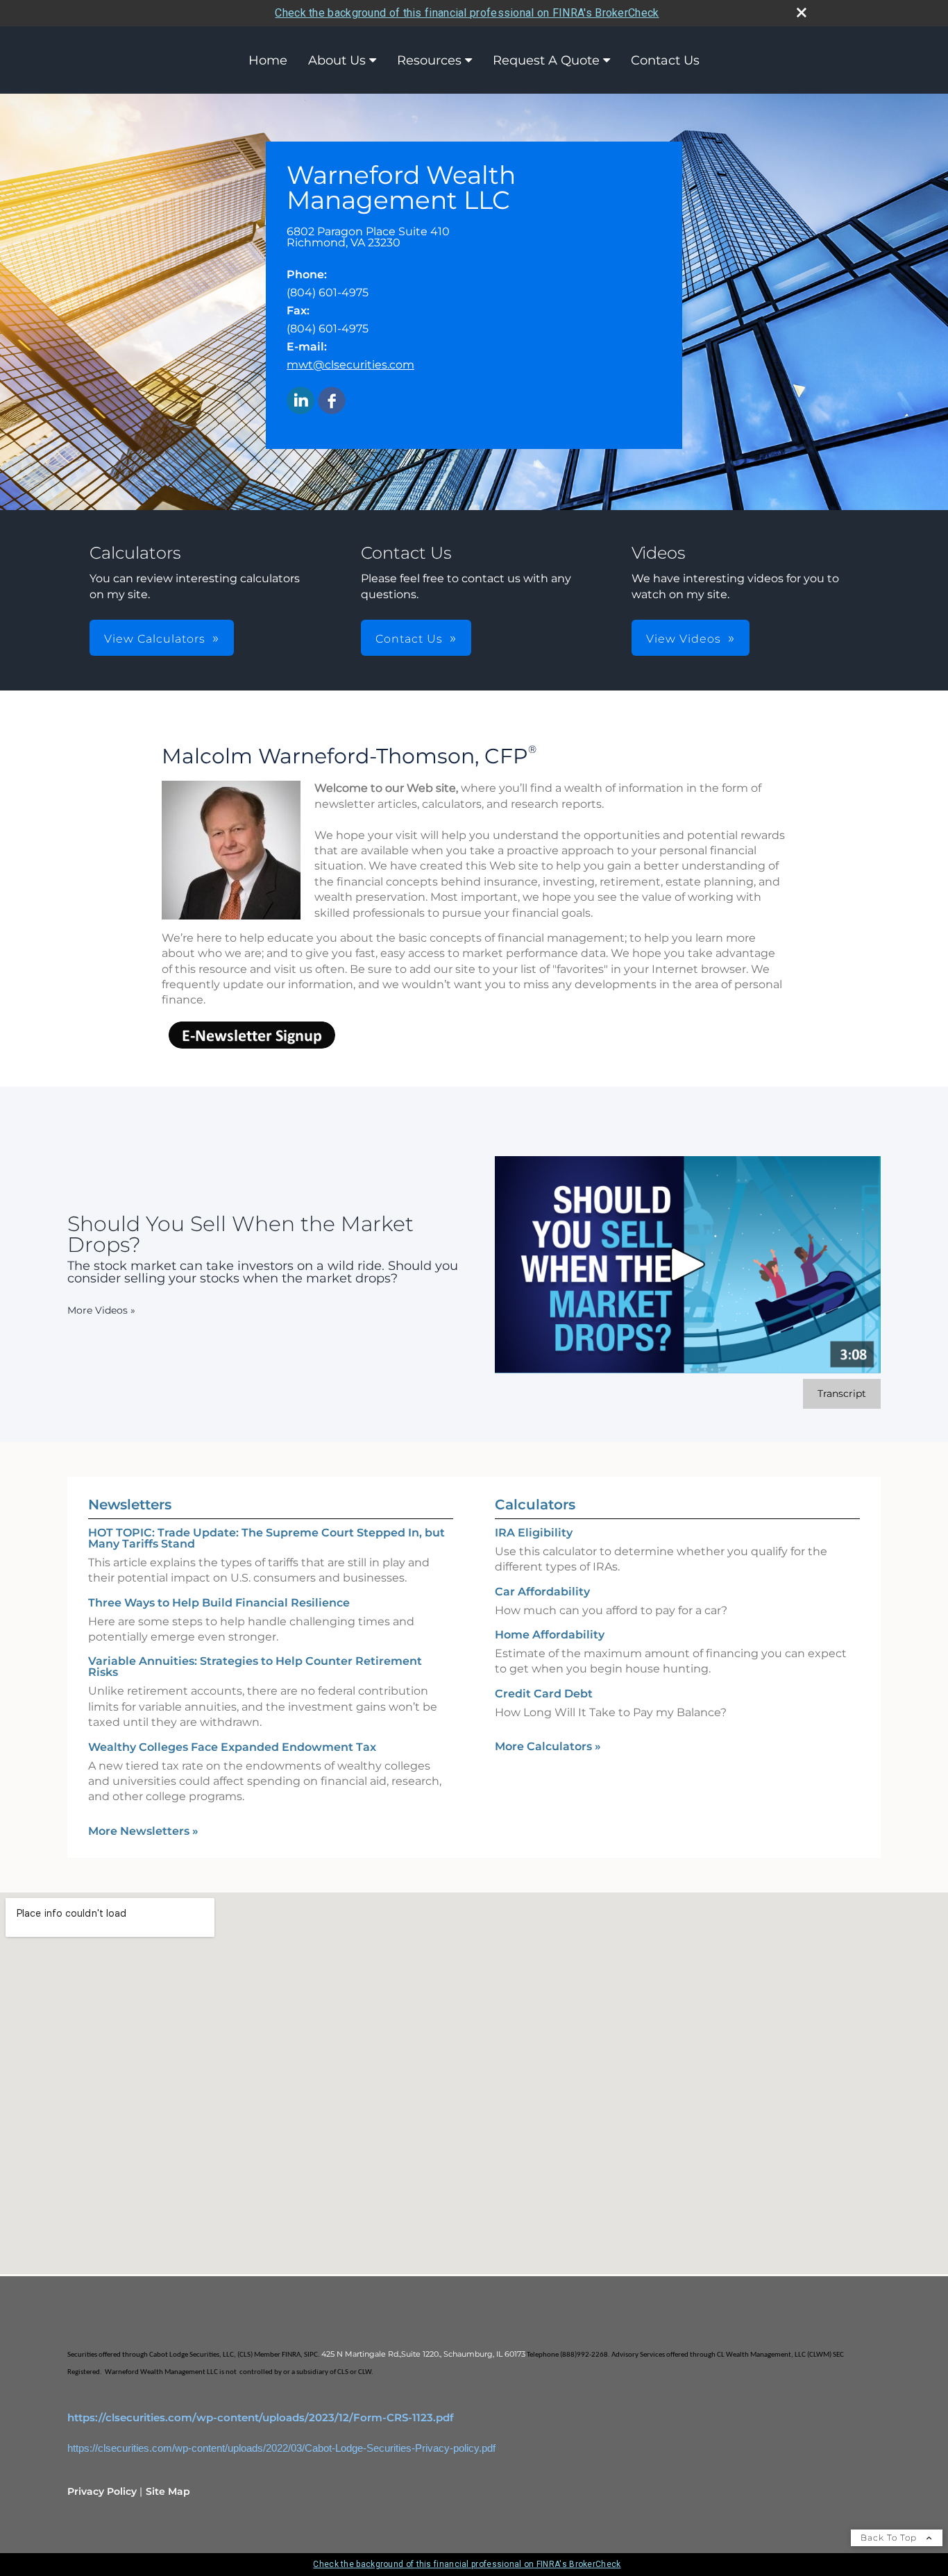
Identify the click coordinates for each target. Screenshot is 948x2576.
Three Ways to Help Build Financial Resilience (219, 1603)
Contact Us (665, 60)
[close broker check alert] (802, 12)
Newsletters (130, 1505)
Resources (429, 60)
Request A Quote (546, 60)
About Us (337, 60)
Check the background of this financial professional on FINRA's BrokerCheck (467, 13)
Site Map (168, 2491)
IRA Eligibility (534, 1533)
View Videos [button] (684, 639)
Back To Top (890, 2537)
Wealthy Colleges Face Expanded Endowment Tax (232, 1747)
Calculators (535, 1505)
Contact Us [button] (409, 639)
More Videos (101, 1310)
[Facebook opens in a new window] (332, 401)
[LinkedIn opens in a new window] (301, 401)
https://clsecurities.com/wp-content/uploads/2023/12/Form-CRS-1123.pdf (261, 2418)
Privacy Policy (102, 2491)
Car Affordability (542, 1592)
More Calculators (548, 1746)
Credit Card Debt (544, 1694)
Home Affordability (550, 1635)
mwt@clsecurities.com (350, 365)
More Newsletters (143, 1831)
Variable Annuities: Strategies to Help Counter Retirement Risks (255, 1667)
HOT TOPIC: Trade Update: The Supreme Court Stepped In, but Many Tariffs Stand (266, 1538)
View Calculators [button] (155, 639)
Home (268, 60)
